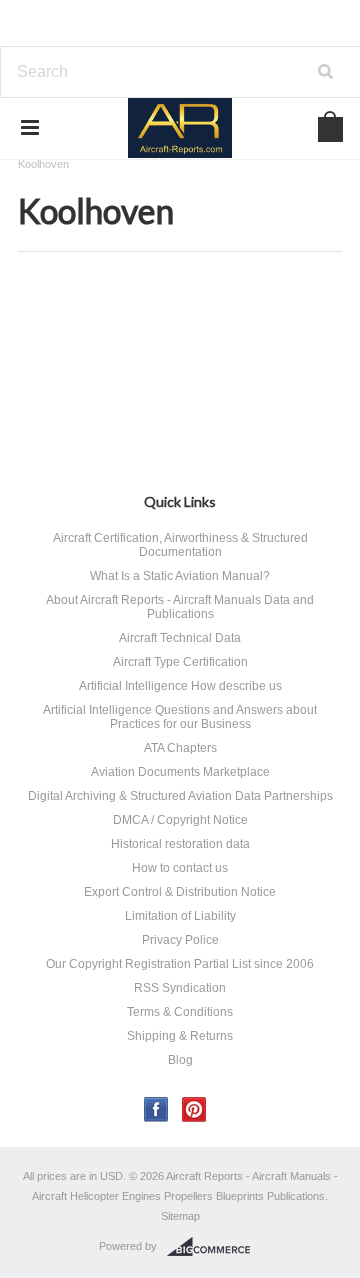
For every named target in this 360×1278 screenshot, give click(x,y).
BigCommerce (214, 1247)
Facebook (156, 1109)
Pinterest (194, 1109)
